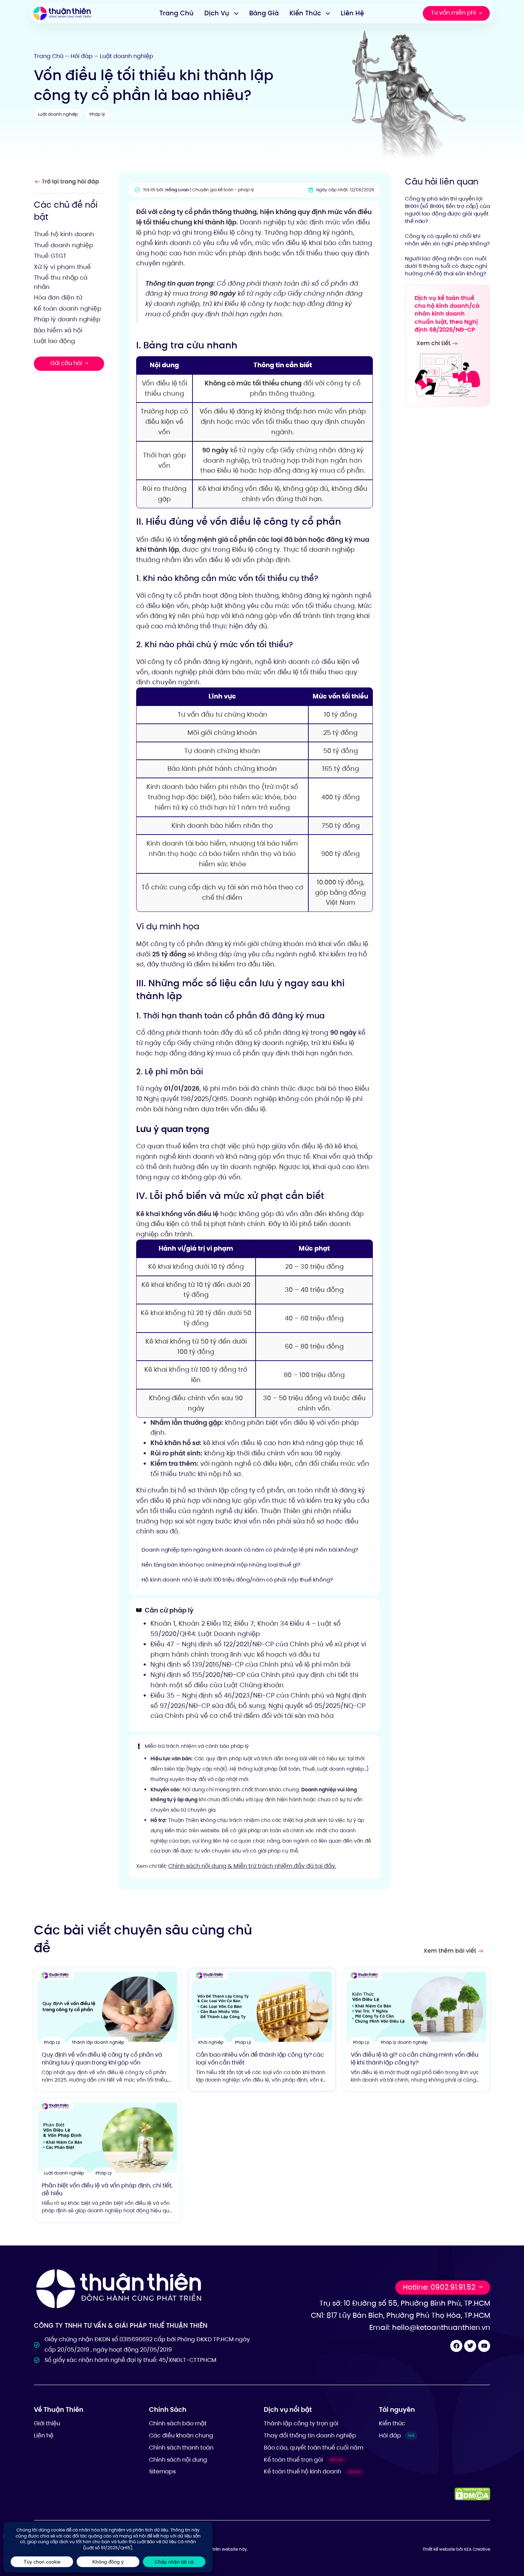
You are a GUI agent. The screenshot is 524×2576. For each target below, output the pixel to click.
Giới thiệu (47, 2423)
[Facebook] (456, 2346)
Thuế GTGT (50, 256)
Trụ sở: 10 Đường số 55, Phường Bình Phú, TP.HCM (405, 2303)
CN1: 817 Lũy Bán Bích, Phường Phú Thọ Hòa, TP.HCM (400, 2315)
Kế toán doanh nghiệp (68, 308)
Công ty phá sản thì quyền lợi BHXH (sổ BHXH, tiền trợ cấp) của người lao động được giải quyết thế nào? (448, 209)
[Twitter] (470, 2346)
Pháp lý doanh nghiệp (67, 319)
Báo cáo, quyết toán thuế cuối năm (314, 2448)
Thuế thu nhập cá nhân (61, 282)
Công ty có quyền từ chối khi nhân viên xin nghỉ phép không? (447, 239)
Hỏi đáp (82, 56)
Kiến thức (392, 2423)
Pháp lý (97, 114)
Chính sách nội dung (178, 2460)
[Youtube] (484, 2346)
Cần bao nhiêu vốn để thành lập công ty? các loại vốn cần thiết (260, 2059)
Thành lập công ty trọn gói (301, 2423)
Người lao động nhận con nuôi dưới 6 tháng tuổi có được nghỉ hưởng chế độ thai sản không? (446, 266)
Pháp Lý (52, 2042)
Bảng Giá (264, 13)
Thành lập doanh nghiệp (98, 2042)
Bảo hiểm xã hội (58, 330)
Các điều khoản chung (181, 2435)
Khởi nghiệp (211, 2042)
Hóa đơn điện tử (58, 297)
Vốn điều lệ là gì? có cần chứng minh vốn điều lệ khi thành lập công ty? (415, 2059)
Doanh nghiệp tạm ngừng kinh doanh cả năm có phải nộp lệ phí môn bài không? (250, 1550)
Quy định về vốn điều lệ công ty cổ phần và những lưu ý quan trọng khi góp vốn (102, 2059)
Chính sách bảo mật (178, 2423)
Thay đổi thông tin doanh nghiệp (310, 2435)
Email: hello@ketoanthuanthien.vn (430, 2327)
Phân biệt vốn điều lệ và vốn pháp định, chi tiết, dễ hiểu (107, 2189)
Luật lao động (54, 341)
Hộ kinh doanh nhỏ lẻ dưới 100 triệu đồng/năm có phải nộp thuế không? (237, 1580)
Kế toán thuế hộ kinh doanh (312, 2471)
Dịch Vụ (217, 13)
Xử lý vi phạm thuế (62, 266)
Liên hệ (44, 2435)
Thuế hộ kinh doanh (64, 234)
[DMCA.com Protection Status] (472, 2494)
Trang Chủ (176, 13)
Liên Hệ (352, 13)
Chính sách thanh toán (181, 2448)
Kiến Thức (305, 13)
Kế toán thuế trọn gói (303, 2460)
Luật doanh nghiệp (127, 56)
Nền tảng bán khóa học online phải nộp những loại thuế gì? (221, 1565)
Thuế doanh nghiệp (63, 245)
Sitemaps (162, 2471)
